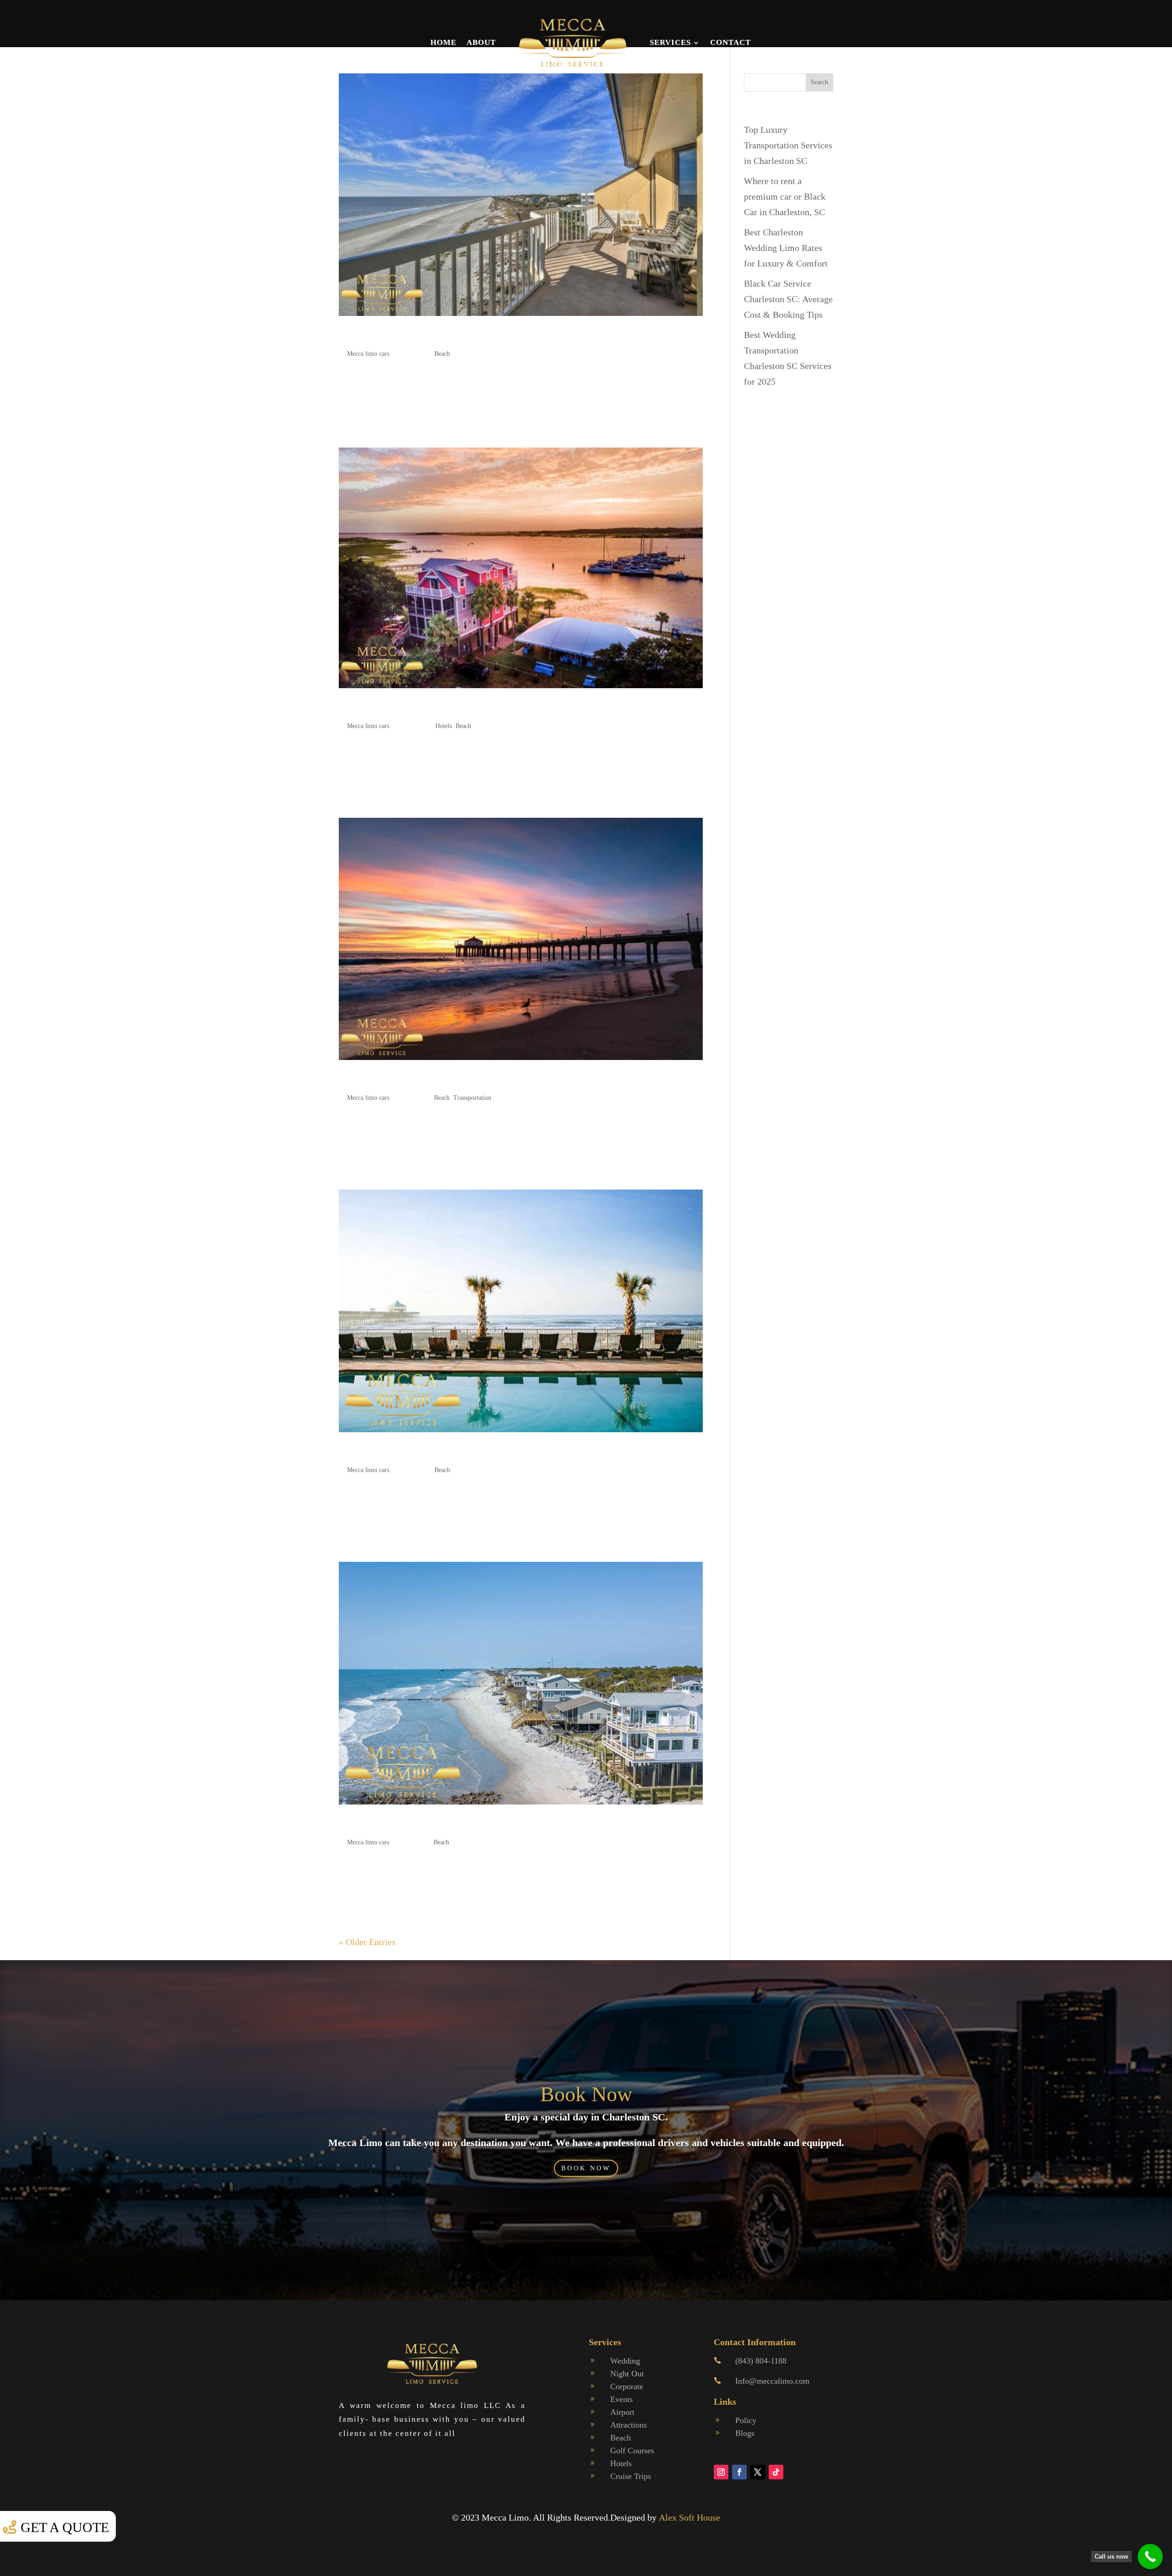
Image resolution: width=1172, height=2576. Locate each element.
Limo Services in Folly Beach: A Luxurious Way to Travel (480, 1079)
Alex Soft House (689, 2517)
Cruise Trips (631, 2476)
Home (443, 42)
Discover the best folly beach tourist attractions (453, 1824)
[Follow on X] (758, 2472)
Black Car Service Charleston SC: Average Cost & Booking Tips (788, 299)
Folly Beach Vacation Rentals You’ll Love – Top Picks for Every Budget (513, 335)
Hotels (444, 726)
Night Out (627, 2374)
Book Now (586, 2094)
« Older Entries (367, 1942)
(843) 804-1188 (761, 2361)
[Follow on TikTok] (776, 2472)
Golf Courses (632, 2451)
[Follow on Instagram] (721, 2472)
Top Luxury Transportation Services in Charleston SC (788, 145)
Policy (746, 2420)
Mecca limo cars (368, 354)
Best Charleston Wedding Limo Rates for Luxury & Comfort (786, 248)
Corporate (627, 2386)
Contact (730, 42)
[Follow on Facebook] (739, 2472)
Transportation (472, 1098)
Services (670, 42)
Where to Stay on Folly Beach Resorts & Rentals (457, 708)
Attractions (629, 2425)
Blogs (745, 2433)
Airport (622, 2412)
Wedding (625, 2361)
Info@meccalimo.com (772, 2381)
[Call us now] (1150, 2557)
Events (621, 2399)
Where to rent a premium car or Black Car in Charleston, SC (785, 196)
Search (819, 82)
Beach (442, 354)
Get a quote (65, 2527)
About (481, 42)
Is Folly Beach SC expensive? (411, 1452)
